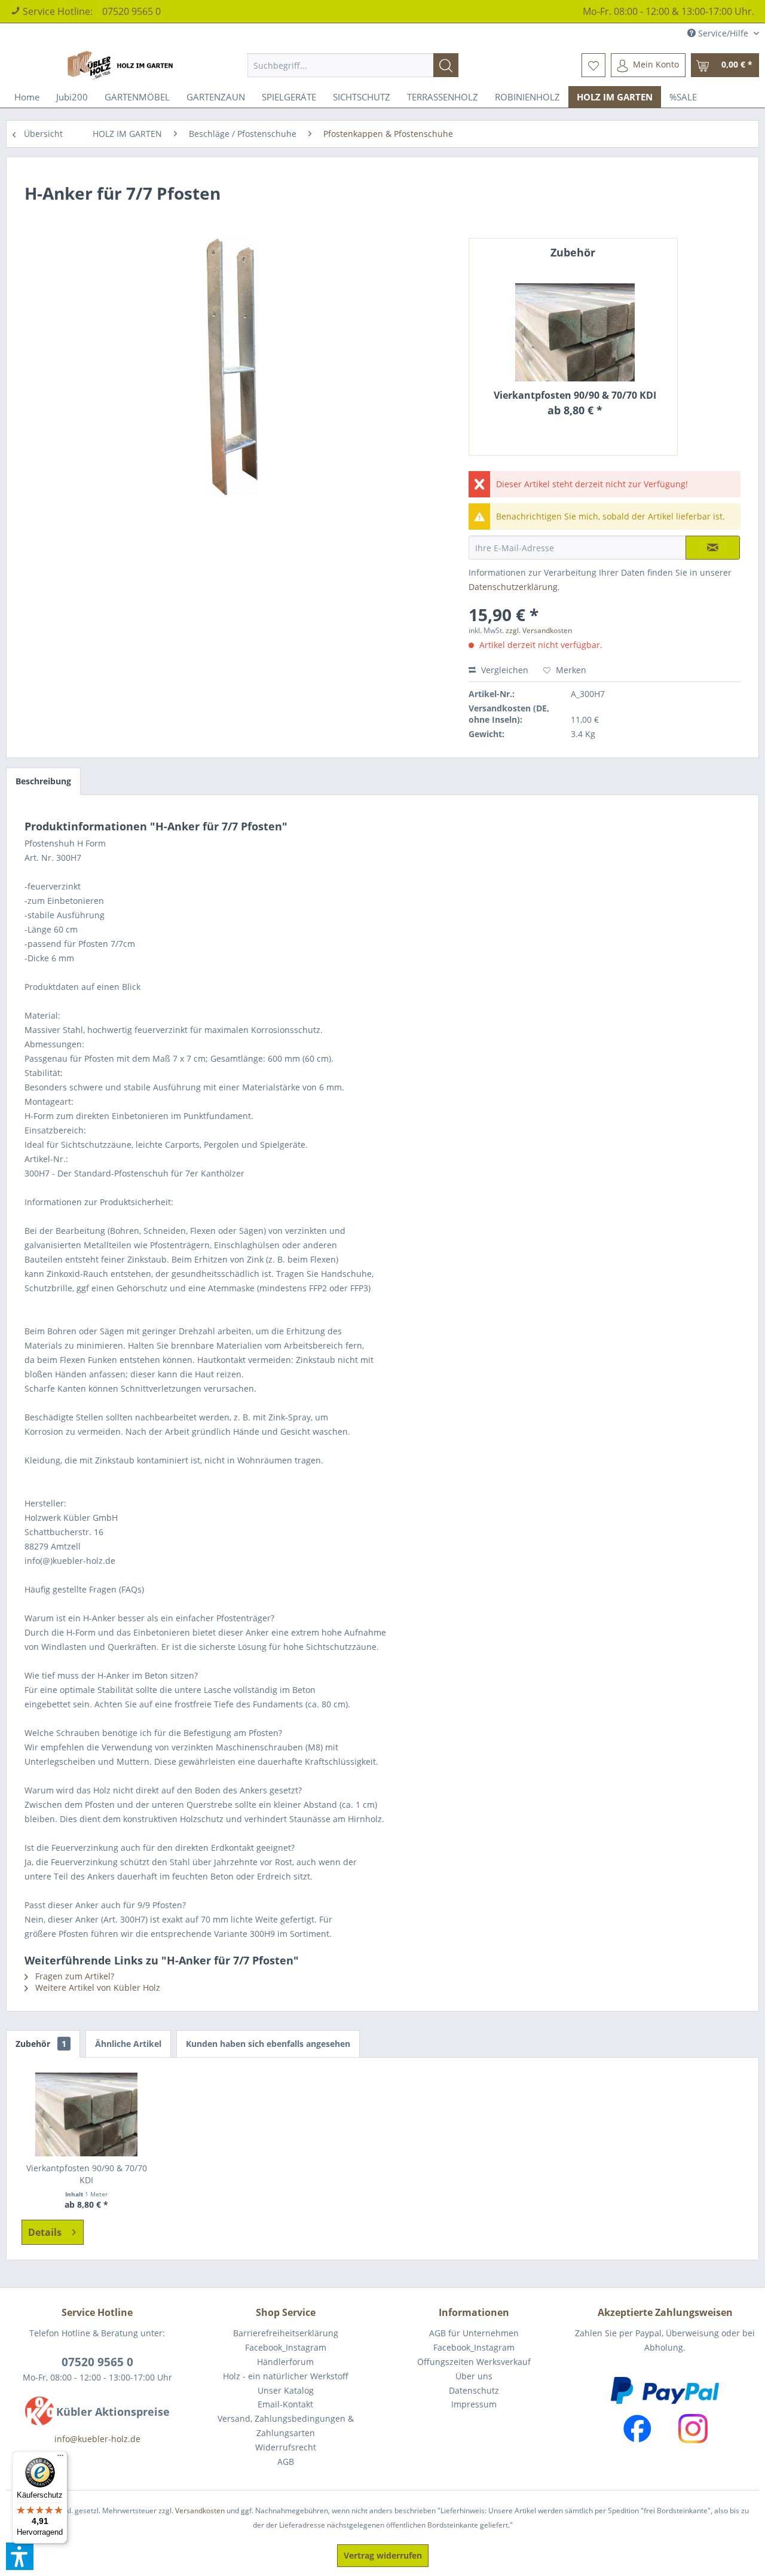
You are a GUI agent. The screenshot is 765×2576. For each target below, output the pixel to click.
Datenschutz (474, 2390)
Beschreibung (43, 781)
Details (45, 2232)
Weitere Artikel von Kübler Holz (97, 1987)
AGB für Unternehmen (474, 2333)
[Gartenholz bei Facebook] (637, 2429)
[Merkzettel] (593, 65)
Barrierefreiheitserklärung (286, 2333)
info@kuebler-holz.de (97, 2439)
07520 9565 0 (131, 11)
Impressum (474, 2404)
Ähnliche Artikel (128, 2044)
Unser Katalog (286, 2390)
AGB (286, 2462)
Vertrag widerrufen (383, 2555)
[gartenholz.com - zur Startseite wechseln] (122, 65)
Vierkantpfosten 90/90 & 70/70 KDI (575, 395)
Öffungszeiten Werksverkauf (474, 2362)
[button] (20, 2556)
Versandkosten (200, 2511)
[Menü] (60, 2458)
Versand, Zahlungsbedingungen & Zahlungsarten (286, 2426)
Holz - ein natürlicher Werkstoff (286, 2376)
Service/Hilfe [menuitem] (723, 33)
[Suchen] (446, 65)
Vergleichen (504, 670)
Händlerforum (285, 2362)
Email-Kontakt (285, 2404)
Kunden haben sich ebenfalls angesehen (268, 2044)
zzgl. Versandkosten (539, 630)
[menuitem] (353, 65)
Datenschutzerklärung (513, 587)
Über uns (474, 2376)
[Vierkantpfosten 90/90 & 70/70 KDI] (575, 332)
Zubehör (41, 2044)
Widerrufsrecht (286, 2447)
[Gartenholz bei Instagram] (693, 2429)
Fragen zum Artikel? (74, 1976)
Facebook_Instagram (286, 2347)
